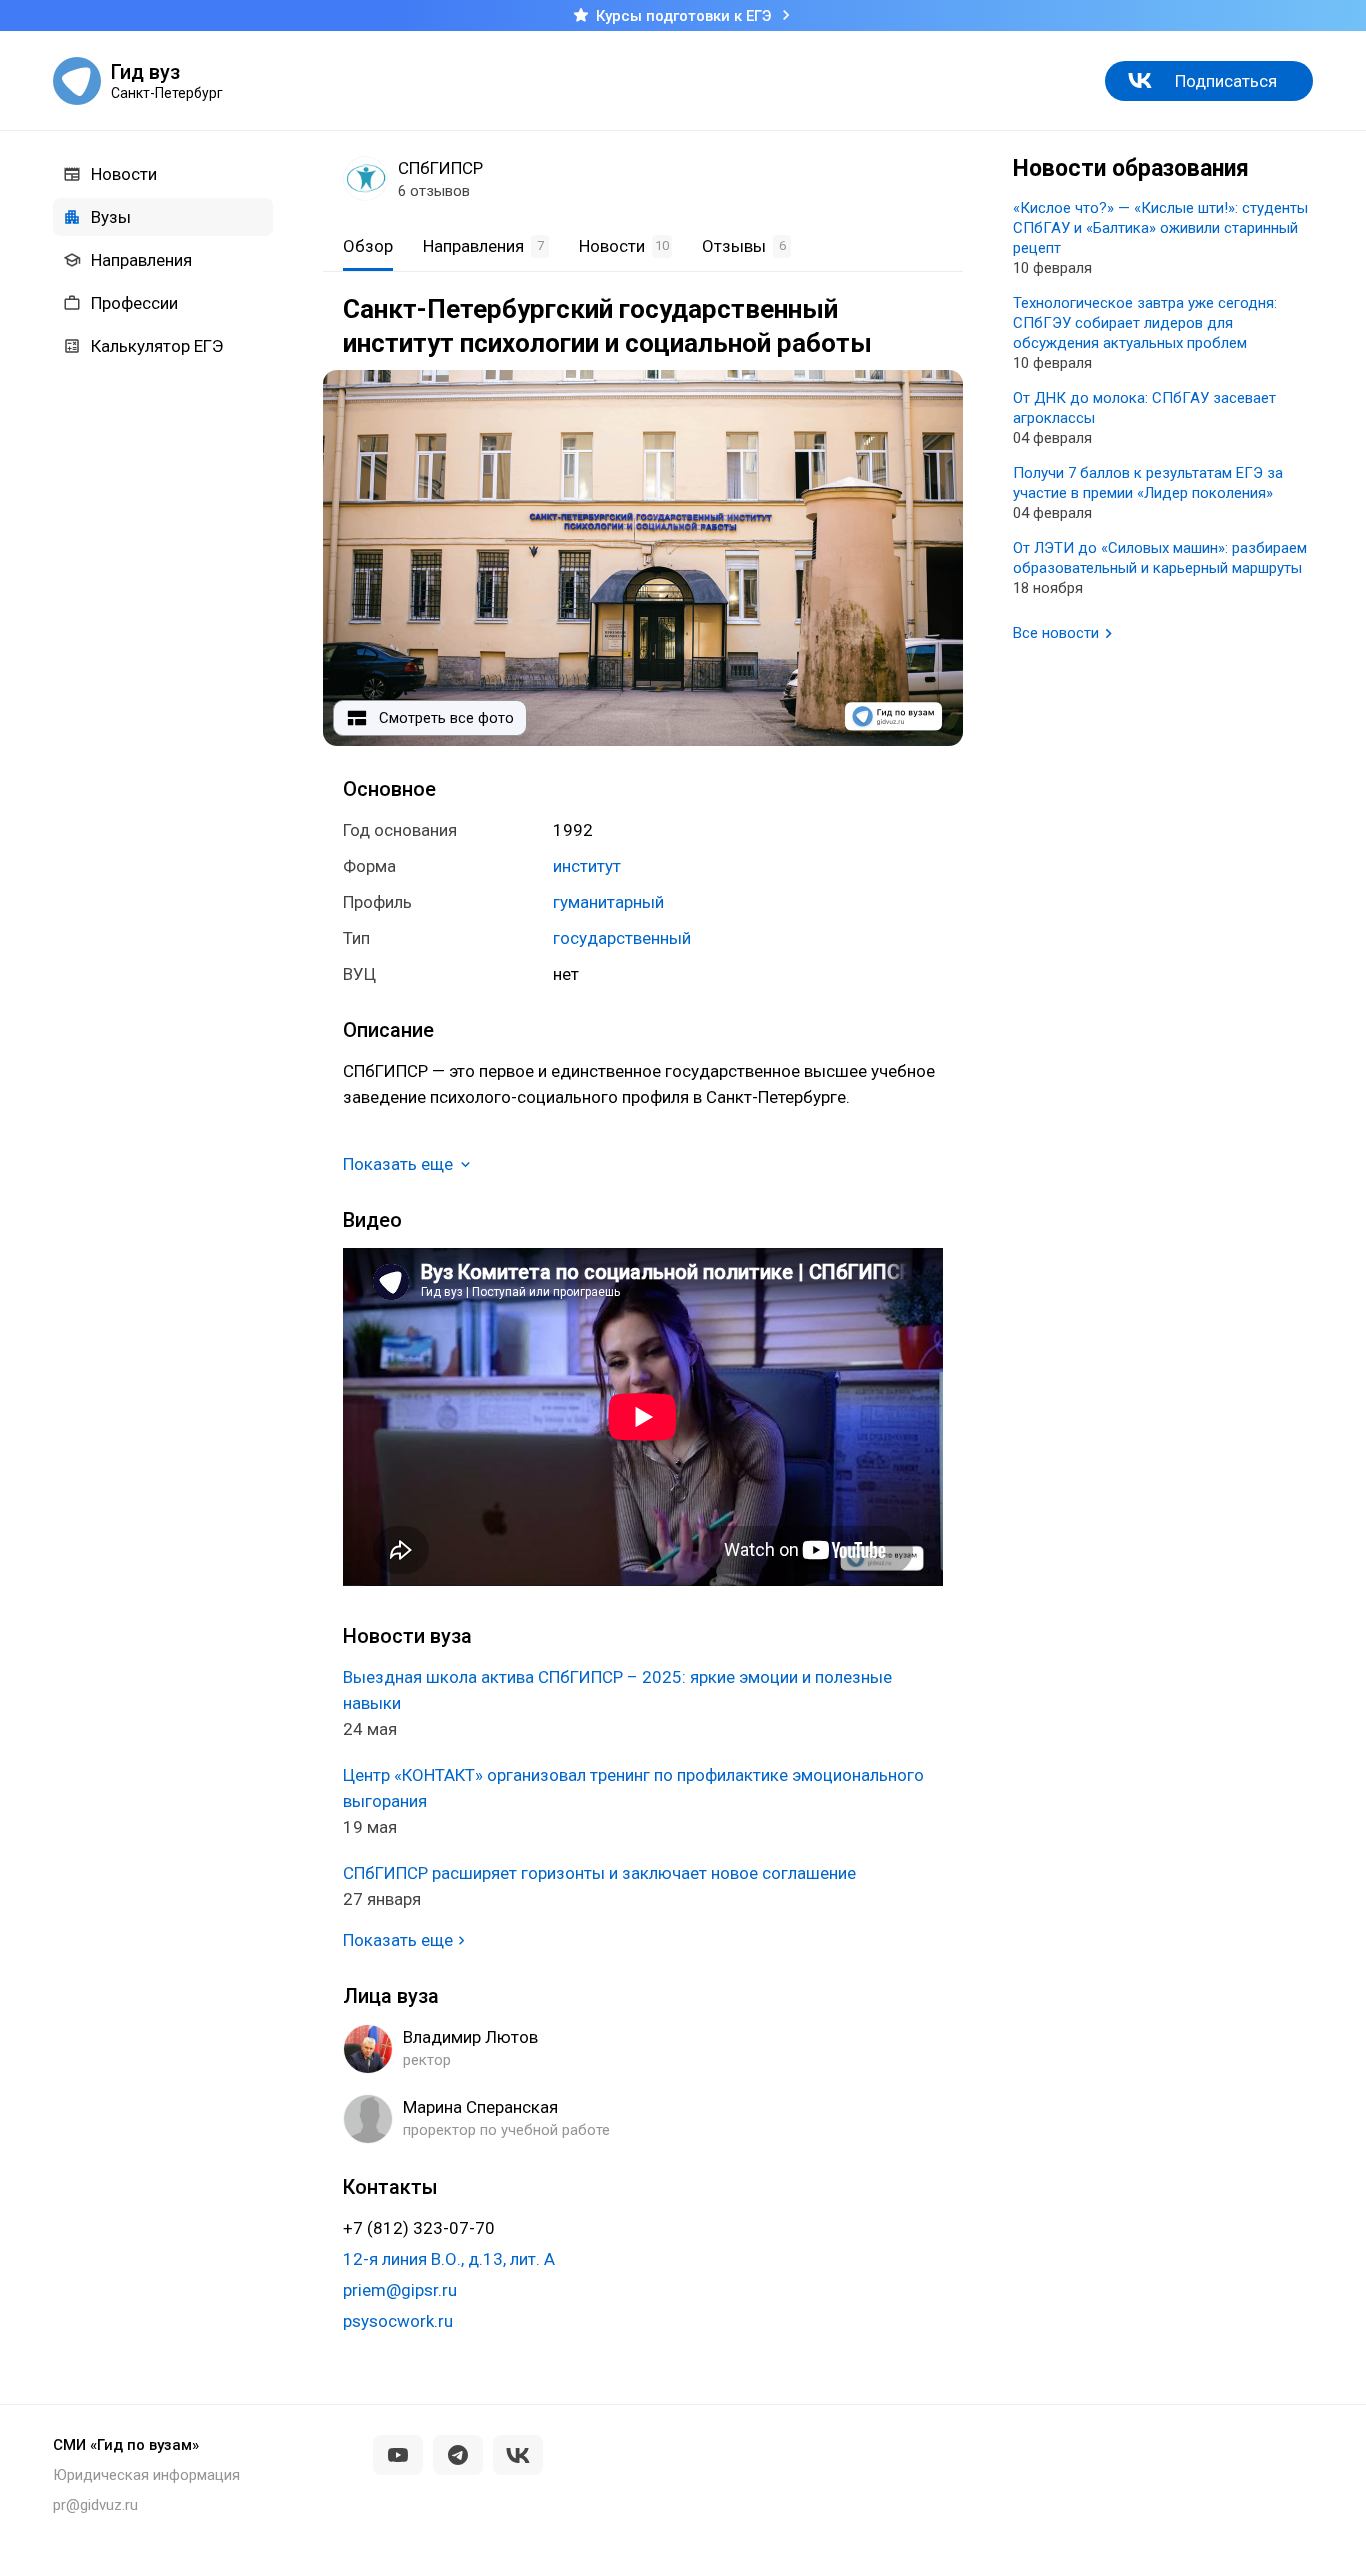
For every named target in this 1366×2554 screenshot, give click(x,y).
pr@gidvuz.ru (95, 2505)
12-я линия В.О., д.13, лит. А (449, 2259)
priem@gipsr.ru (400, 2290)
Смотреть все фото (446, 718)
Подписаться (1226, 81)
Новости (124, 174)
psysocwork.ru (398, 2321)
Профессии (134, 303)
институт (587, 866)
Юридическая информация (146, 2475)
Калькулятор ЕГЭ (157, 346)
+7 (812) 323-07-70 (419, 2228)
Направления (141, 260)
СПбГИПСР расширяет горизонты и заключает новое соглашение (599, 1873)
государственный (622, 938)
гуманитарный (608, 902)
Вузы (111, 217)
